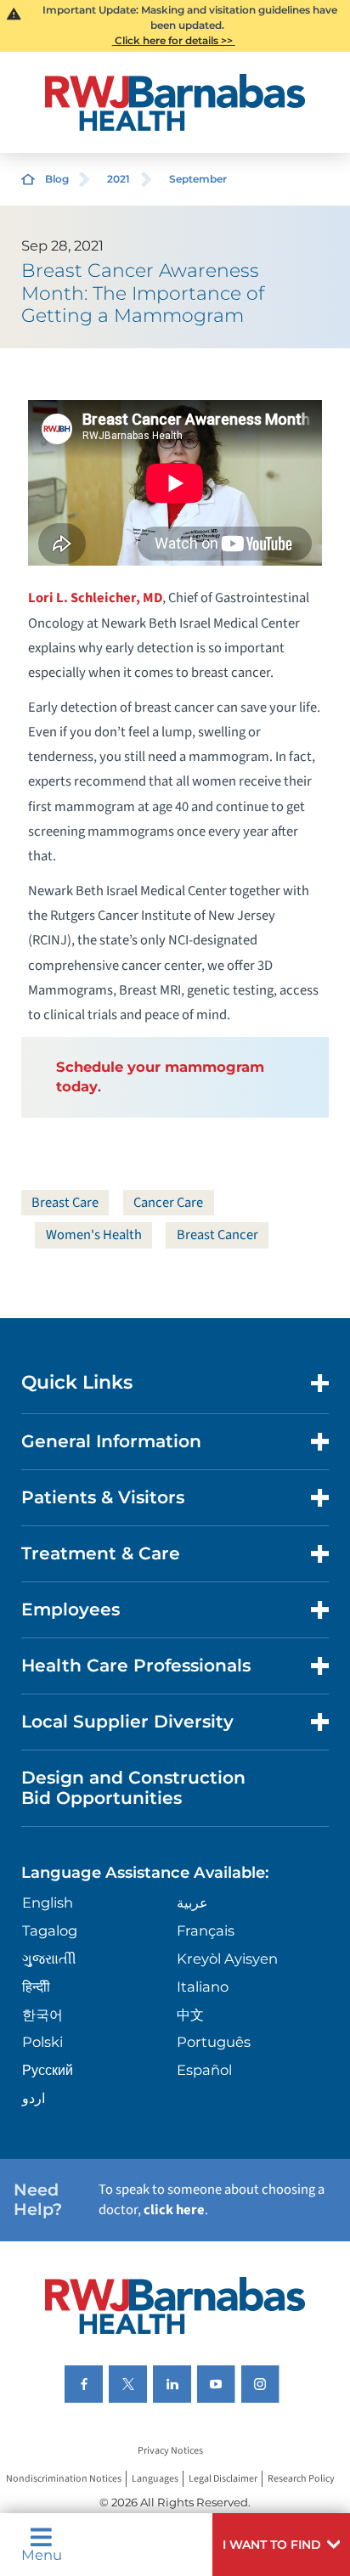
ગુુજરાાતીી (49, 1959)
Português (214, 2042)
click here (174, 2210)
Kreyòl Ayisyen (227, 1959)
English (48, 1902)
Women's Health (94, 1235)
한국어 (42, 2015)
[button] (281, 2545)
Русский (48, 2070)
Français (206, 1931)
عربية (192, 1902)
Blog (57, 179)
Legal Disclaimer (223, 2479)
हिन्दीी (36, 1987)
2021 (119, 179)
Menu (42, 2554)
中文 (190, 2015)
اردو (34, 2098)
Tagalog (50, 1931)
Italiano (203, 1987)
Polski (42, 2042)
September (198, 179)
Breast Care (65, 1203)
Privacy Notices (170, 2451)
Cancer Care (168, 1203)
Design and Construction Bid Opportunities (133, 1787)
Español (204, 2070)
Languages (155, 2479)
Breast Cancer (217, 1235)
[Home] (175, 102)
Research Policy (301, 2479)
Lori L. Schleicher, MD (95, 598)
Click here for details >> (174, 40)
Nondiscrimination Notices (64, 2479)
